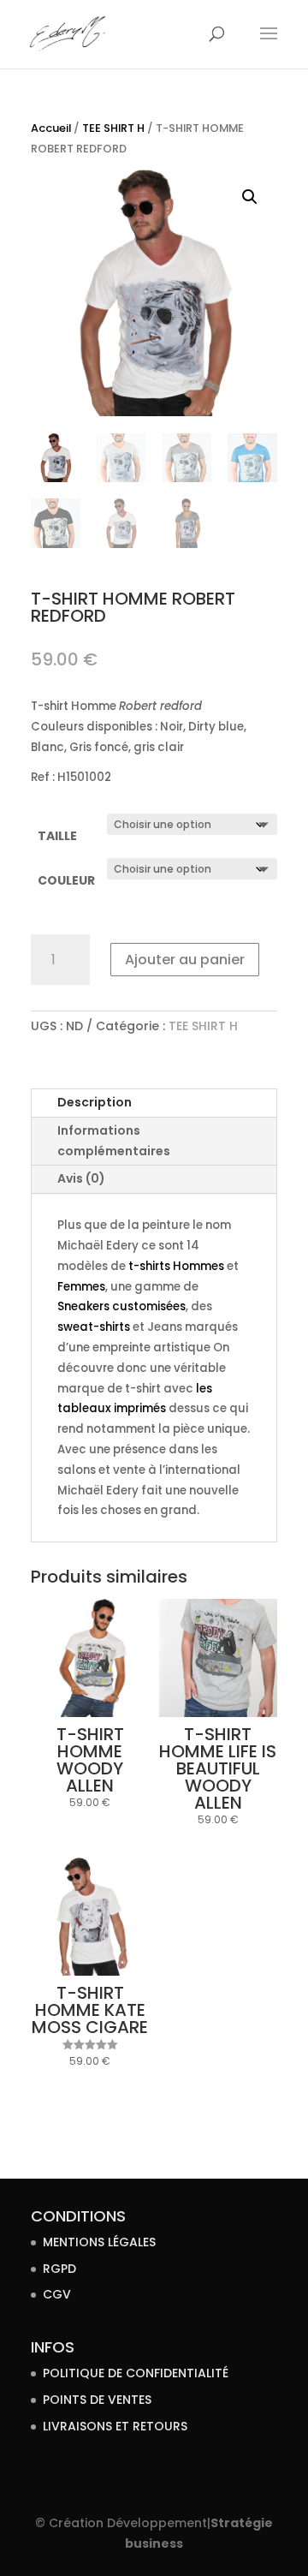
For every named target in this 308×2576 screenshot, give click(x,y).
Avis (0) (81, 1178)
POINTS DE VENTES (97, 2400)
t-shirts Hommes (175, 1266)
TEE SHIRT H (113, 128)
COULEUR (66, 880)
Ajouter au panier (185, 960)
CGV (57, 2294)
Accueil (51, 128)
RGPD (59, 2269)
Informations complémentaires (114, 1141)
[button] (250, 197)
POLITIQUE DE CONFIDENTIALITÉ (136, 2373)
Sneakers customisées (121, 1306)
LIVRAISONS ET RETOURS (115, 2426)
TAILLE (57, 836)
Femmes (81, 1287)
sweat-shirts (94, 1327)
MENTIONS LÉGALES (99, 2242)
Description (95, 1102)
